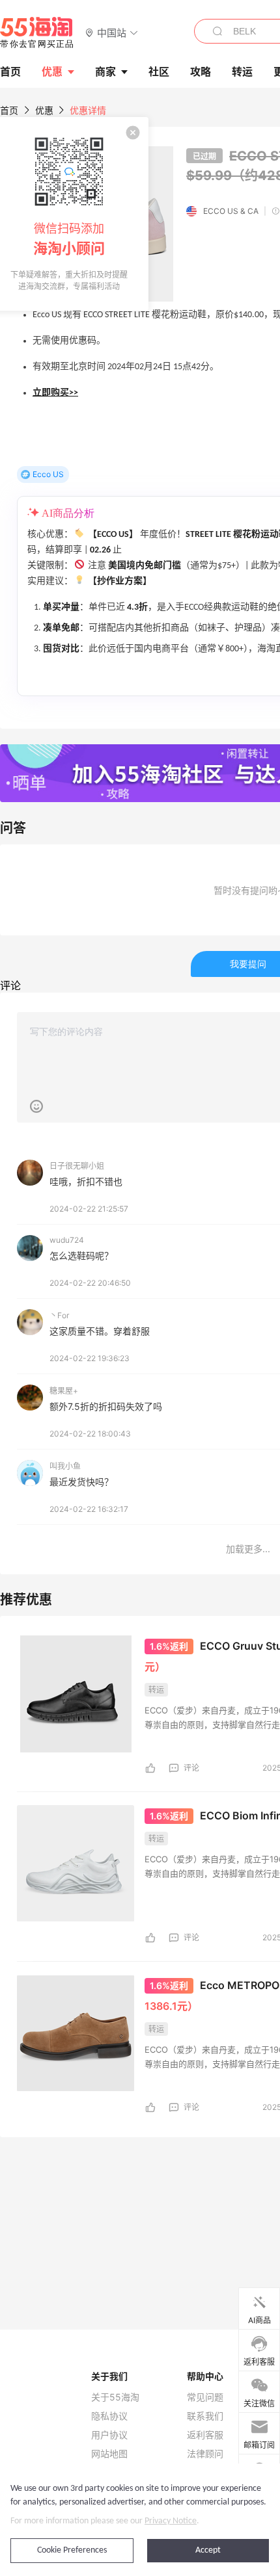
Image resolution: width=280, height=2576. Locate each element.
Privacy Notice (171, 2521)
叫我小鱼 (65, 1466)
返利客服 (205, 2435)
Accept (208, 2550)
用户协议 (109, 2435)
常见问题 (205, 2397)
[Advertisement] (140, 2146)
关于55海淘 (115, 2397)
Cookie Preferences (72, 2550)
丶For (59, 1315)
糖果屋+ (64, 1391)
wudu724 (67, 1240)
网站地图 (109, 2454)
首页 (9, 110)
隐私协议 (109, 2416)
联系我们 (205, 2416)
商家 (105, 72)
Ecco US (48, 474)
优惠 (52, 72)
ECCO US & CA (231, 211)
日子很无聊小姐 (77, 1166)
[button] (112, 32)
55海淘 (37, 33)
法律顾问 (205, 2454)
